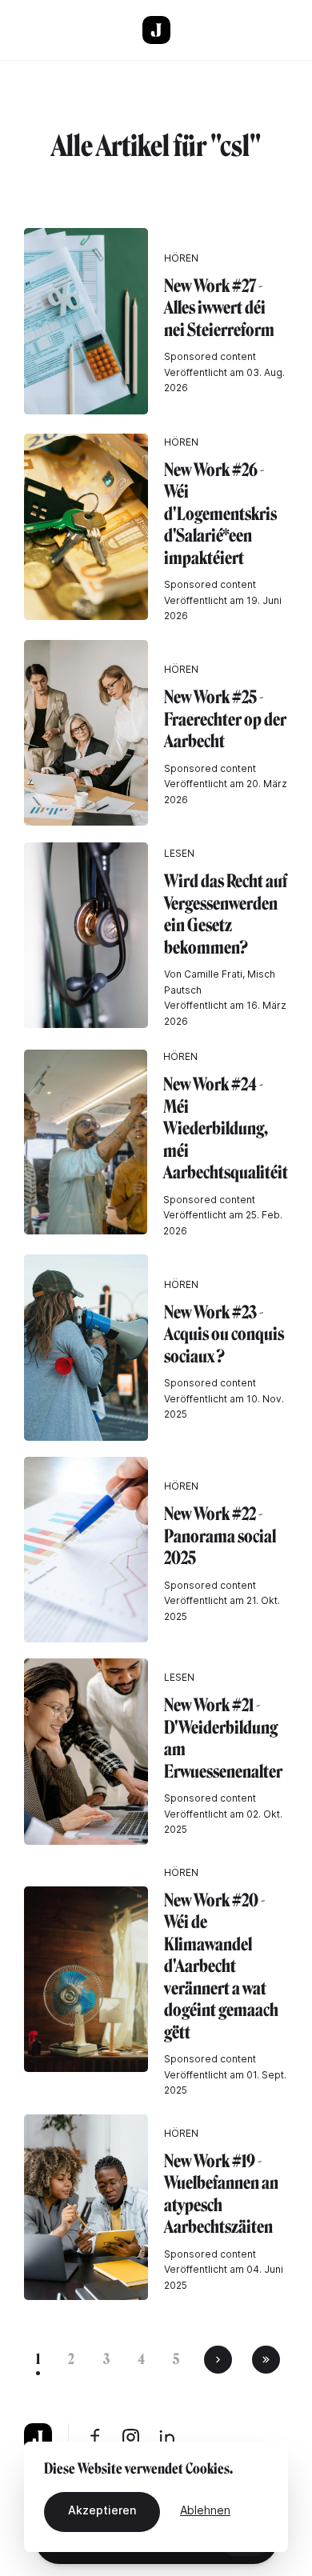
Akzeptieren (102, 2510)
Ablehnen (205, 2510)
